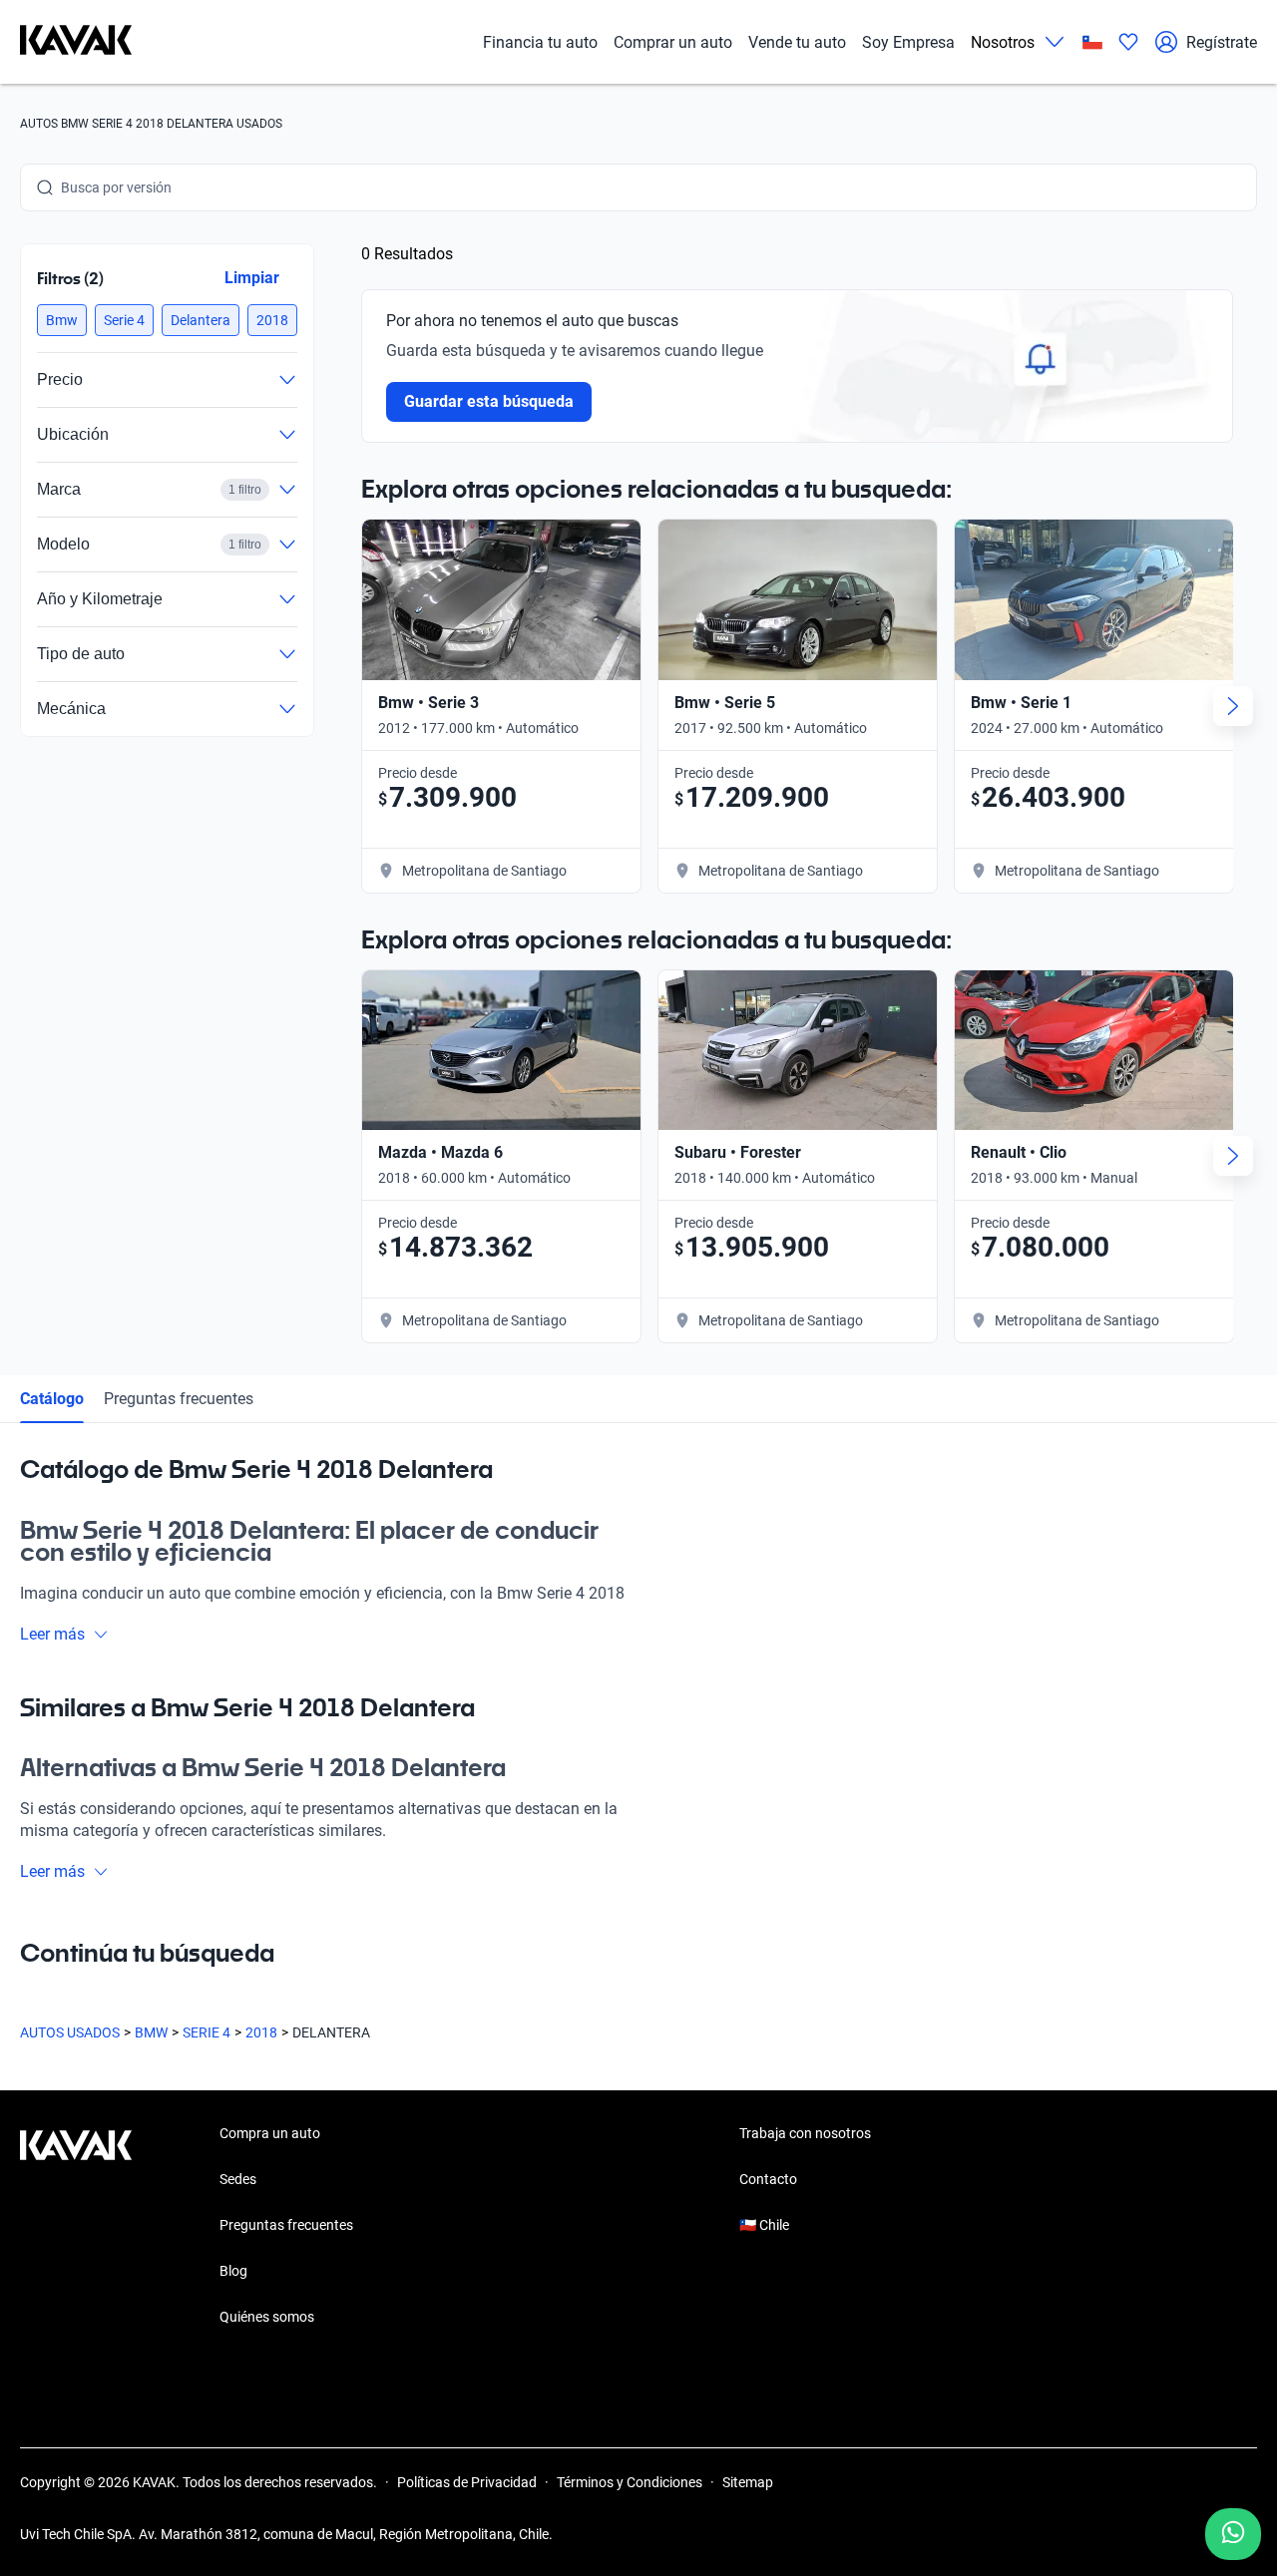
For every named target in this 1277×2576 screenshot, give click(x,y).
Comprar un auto (673, 42)
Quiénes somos (267, 2317)
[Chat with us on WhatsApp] (1233, 2534)
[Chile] (1092, 42)
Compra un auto (270, 2133)
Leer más (52, 1634)
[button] (62, 320)
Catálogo (52, 1399)
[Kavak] (76, 42)
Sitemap (748, 2482)
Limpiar (252, 278)
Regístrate (1222, 42)
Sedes (238, 2179)
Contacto (768, 2179)
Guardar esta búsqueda (489, 401)
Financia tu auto (540, 42)
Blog (233, 2271)
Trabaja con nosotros (805, 2133)
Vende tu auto (797, 42)
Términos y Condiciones (630, 2482)
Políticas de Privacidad (467, 2482)
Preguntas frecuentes (179, 1399)
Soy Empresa (908, 42)
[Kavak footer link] (76, 2227)
